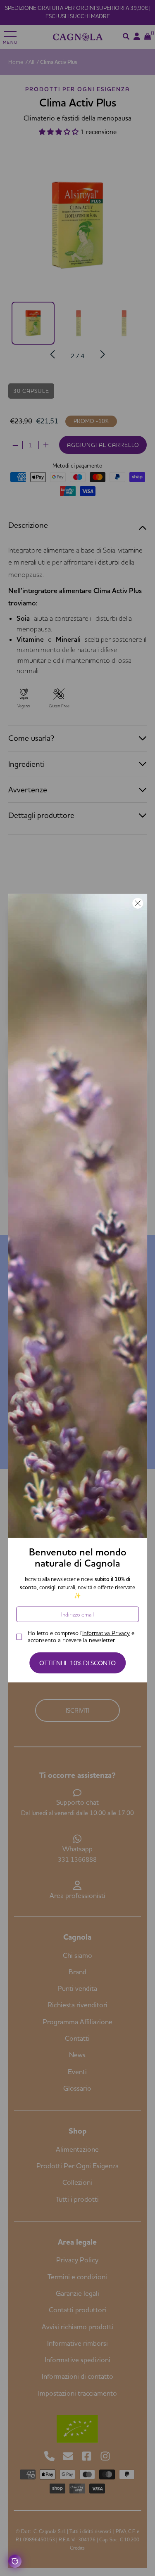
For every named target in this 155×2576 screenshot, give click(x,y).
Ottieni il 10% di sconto (77, 1663)
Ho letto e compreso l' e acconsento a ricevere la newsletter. (81, 1636)
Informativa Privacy (106, 1633)
